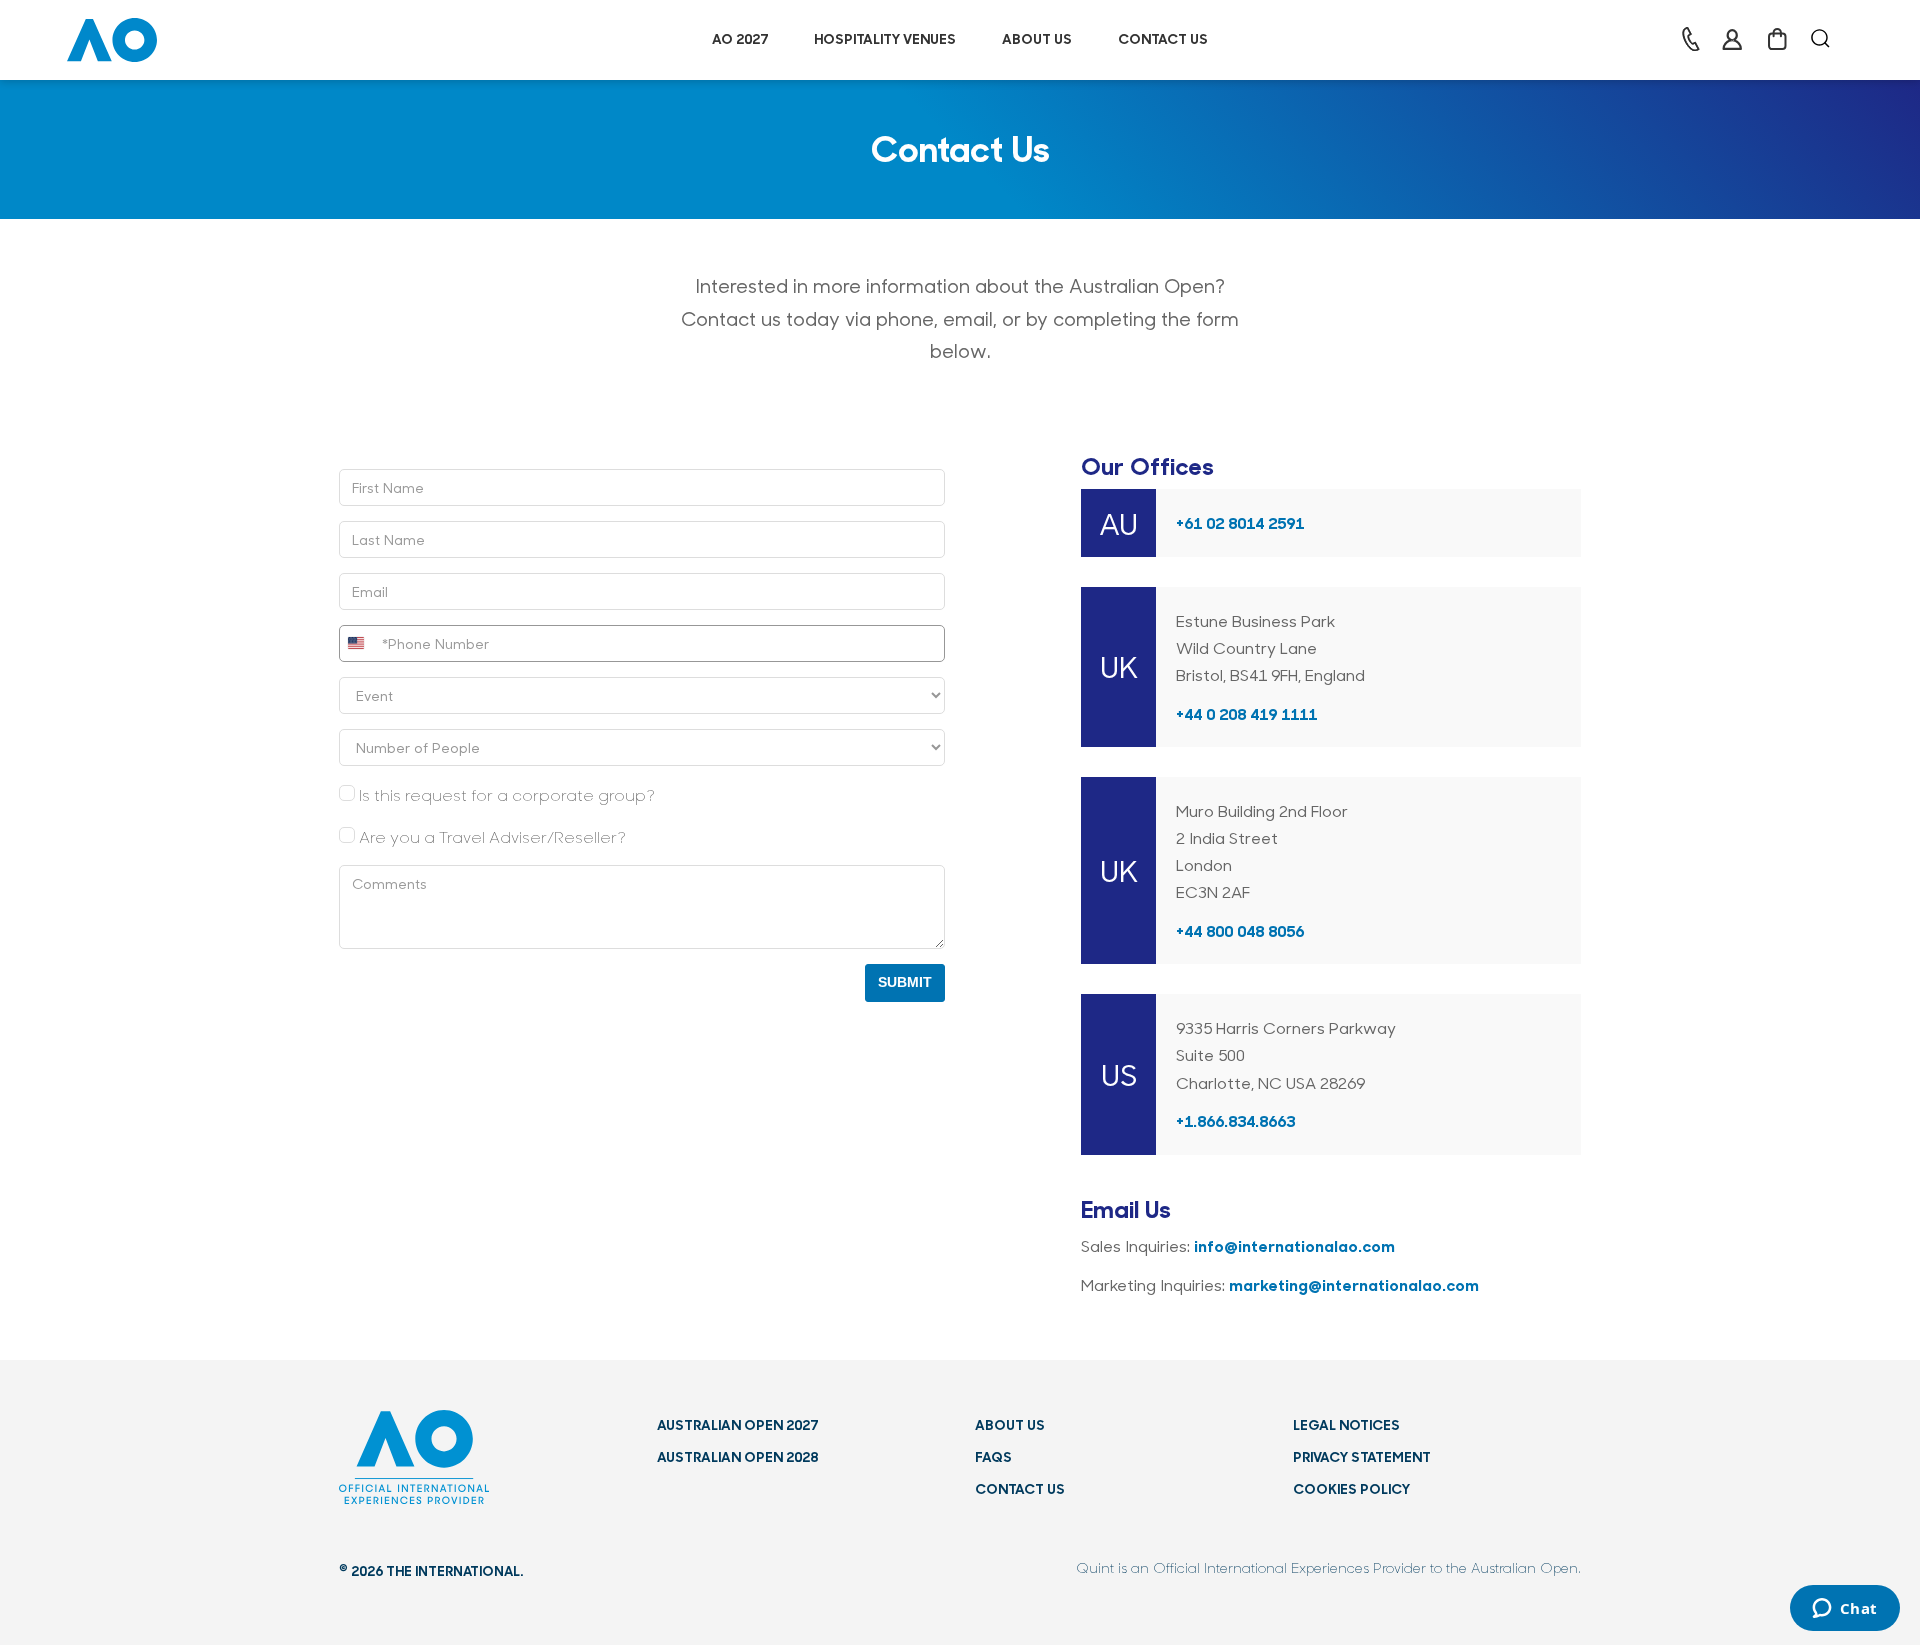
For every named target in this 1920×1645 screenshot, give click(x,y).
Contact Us (1020, 1488)
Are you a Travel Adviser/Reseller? (492, 836)
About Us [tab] (1037, 38)
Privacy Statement (1362, 1456)
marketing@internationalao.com (1354, 1284)
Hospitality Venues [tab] (885, 38)
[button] (112, 37)
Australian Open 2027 (737, 1424)
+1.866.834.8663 (1235, 1120)
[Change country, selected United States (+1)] (358, 643)
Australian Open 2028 (737, 1456)
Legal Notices (1346, 1424)
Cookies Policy (1351, 1488)
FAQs (993, 1456)
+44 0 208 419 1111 (1246, 713)
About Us (1010, 1424)
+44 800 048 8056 (1240, 930)
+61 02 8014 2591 (1240, 522)
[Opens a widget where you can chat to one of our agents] (1844, 1610)
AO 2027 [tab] (740, 38)
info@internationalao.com (1294, 1245)
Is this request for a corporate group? (507, 794)
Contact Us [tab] (1163, 38)
